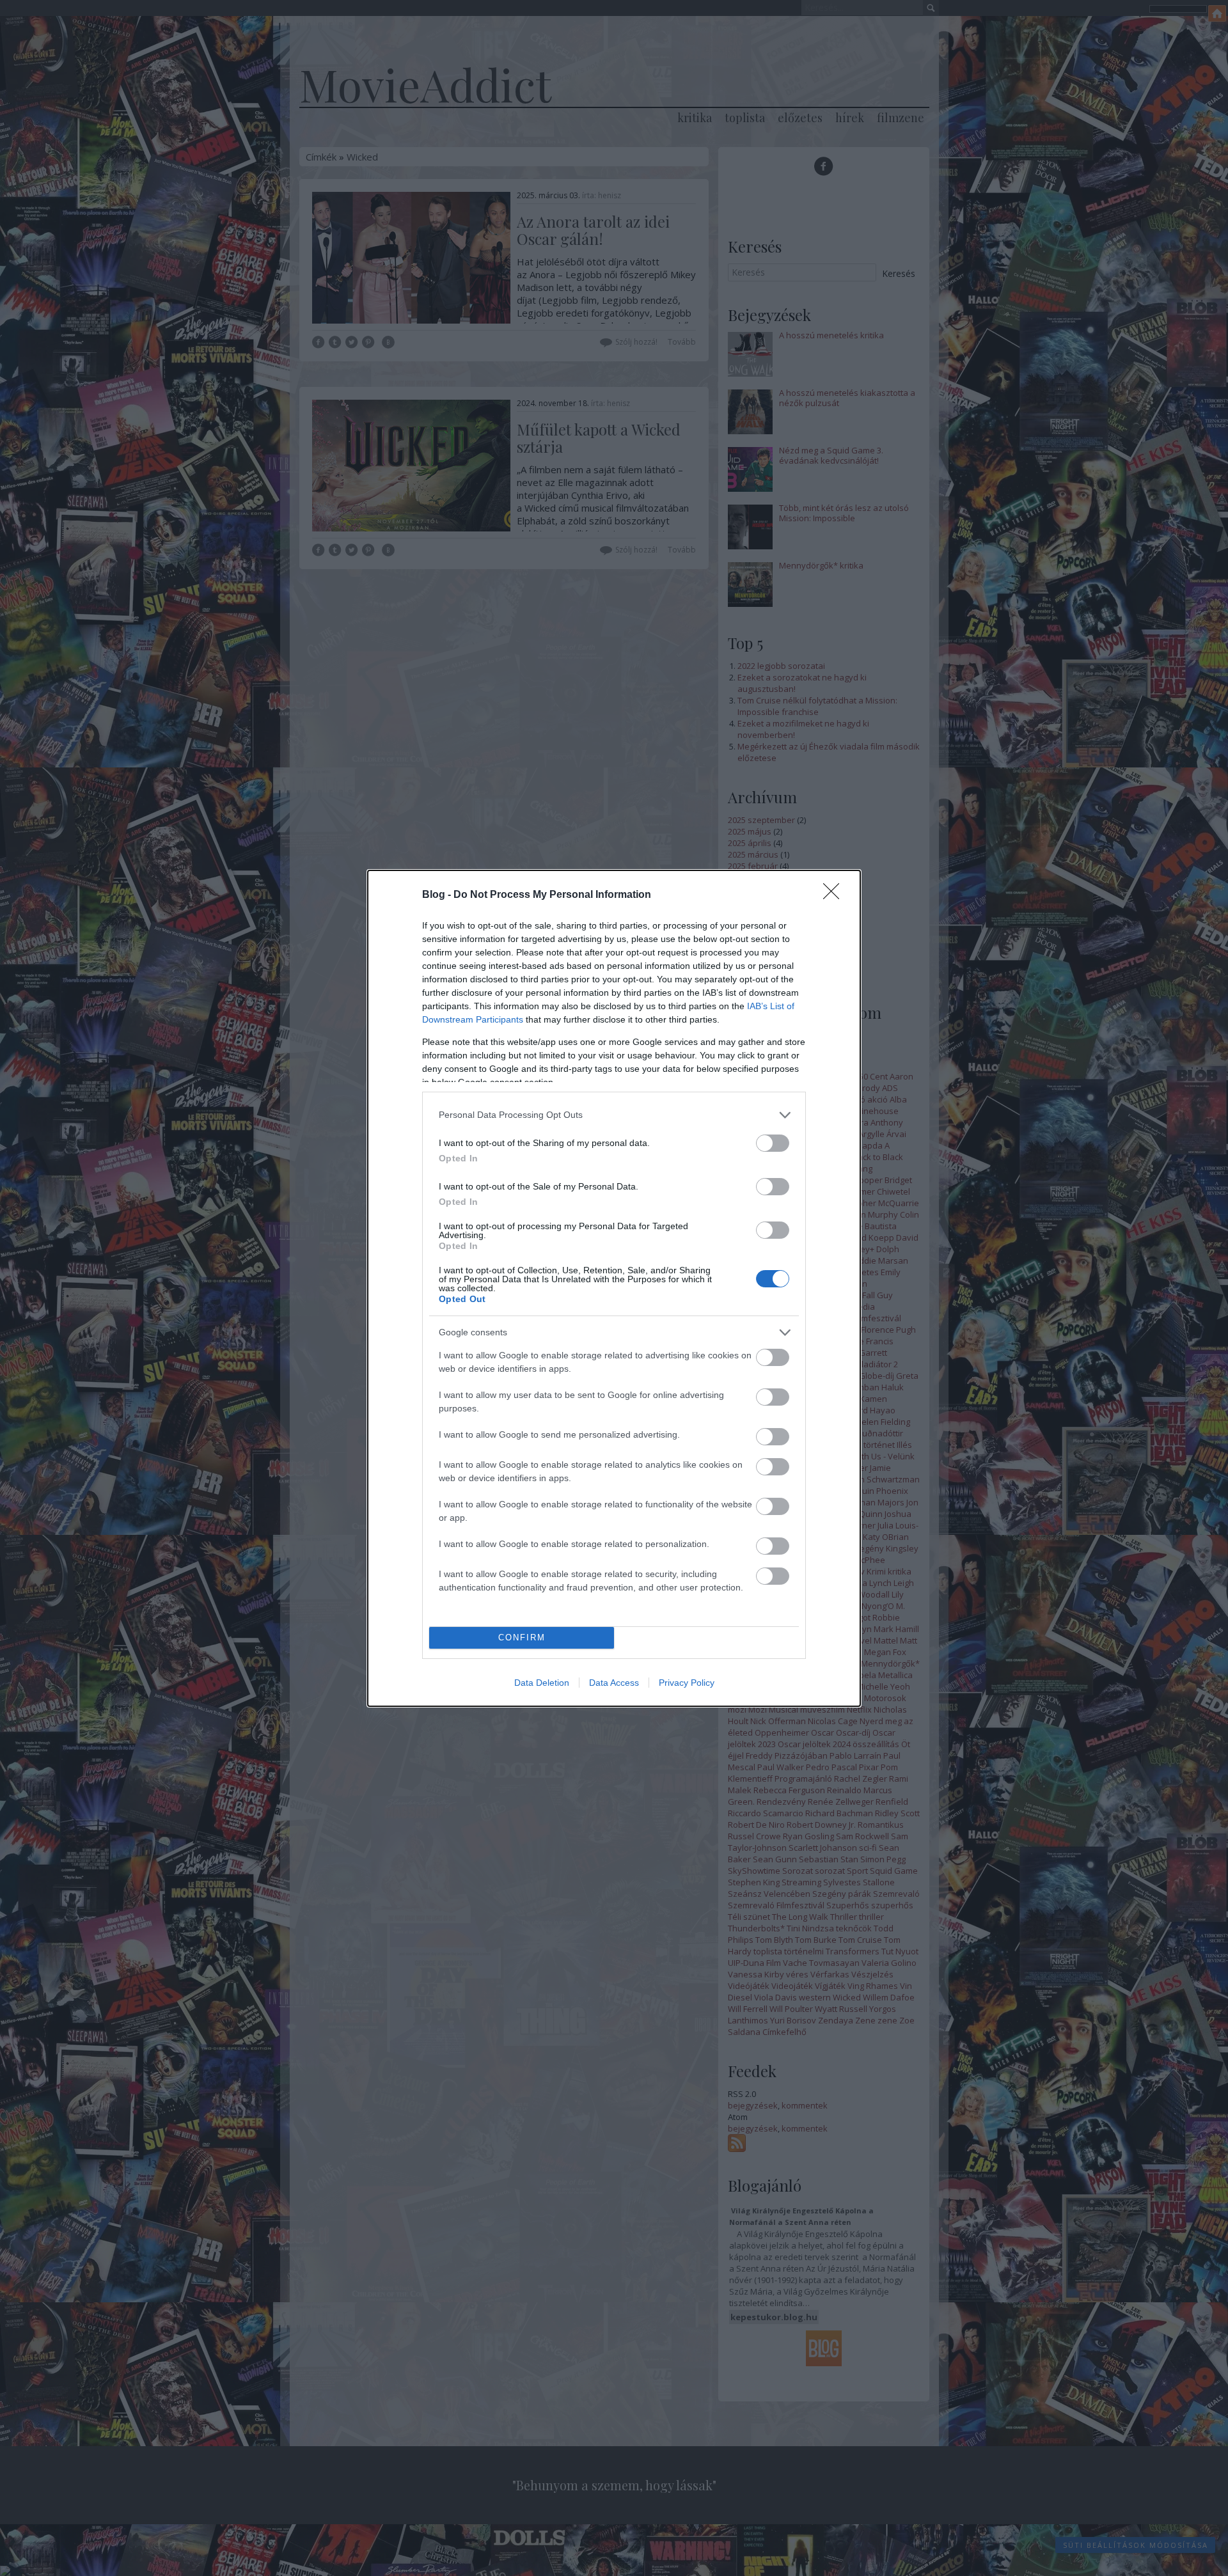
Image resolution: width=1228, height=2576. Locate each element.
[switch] (773, 1143)
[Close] (835, 895)
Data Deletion (542, 1683)
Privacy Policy (687, 1683)
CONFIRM (522, 1637)
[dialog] (614, 1288)
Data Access (614, 1683)
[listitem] (614, 1115)
